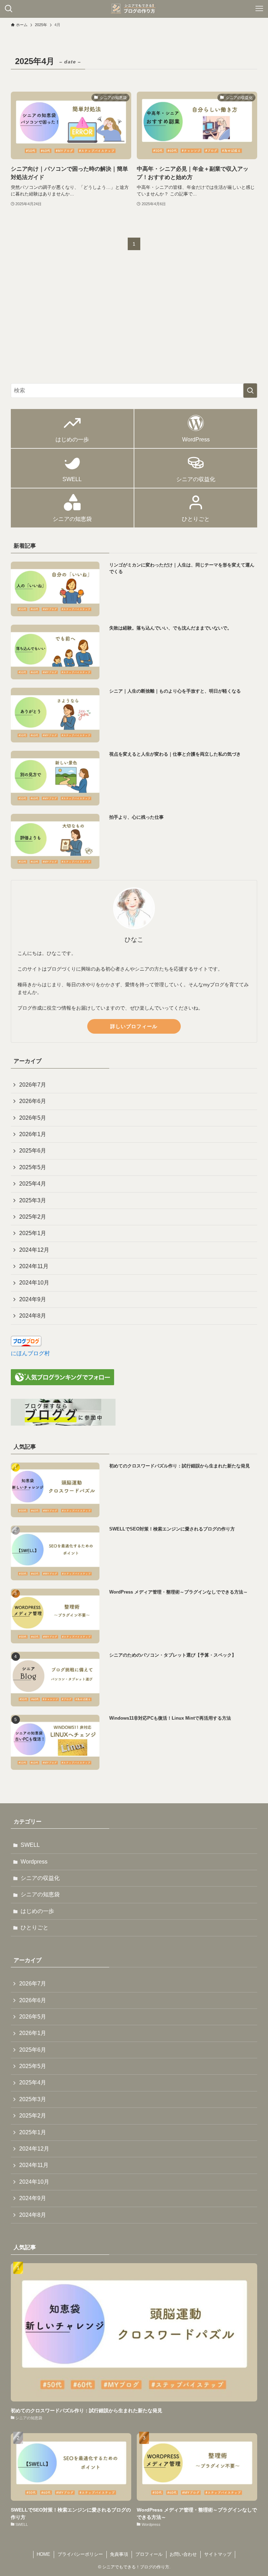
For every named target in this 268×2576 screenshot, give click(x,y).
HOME (43, 2554)
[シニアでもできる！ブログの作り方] (134, 9)
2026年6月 (33, 1101)
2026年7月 (33, 1085)
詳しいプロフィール (134, 1026)
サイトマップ (218, 2554)
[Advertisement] (134, 323)
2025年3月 (33, 1200)
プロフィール (149, 2554)
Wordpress (34, 1862)
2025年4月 (33, 1184)
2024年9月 (33, 1299)
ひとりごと (35, 1927)
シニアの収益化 (40, 1878)
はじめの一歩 (37, 1911)
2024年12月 (34, 1250)
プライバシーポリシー (80, 2554)
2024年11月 (34, 1266)
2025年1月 (33, 1233)
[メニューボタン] (259, 9)
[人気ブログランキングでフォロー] (62, 1383)
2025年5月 (33, 1167)
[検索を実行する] (250, 391)
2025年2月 (33, 1217)
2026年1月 (33, 1134)
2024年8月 (33, 1316)
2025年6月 (33, 1151)
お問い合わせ (183, 2554)
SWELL (30, 1845)
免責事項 (119, 2554)
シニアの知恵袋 (40, 1894)
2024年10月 (34, 1283)
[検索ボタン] (9, 9)
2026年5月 (33, 1118)
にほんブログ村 (30, 1353)
